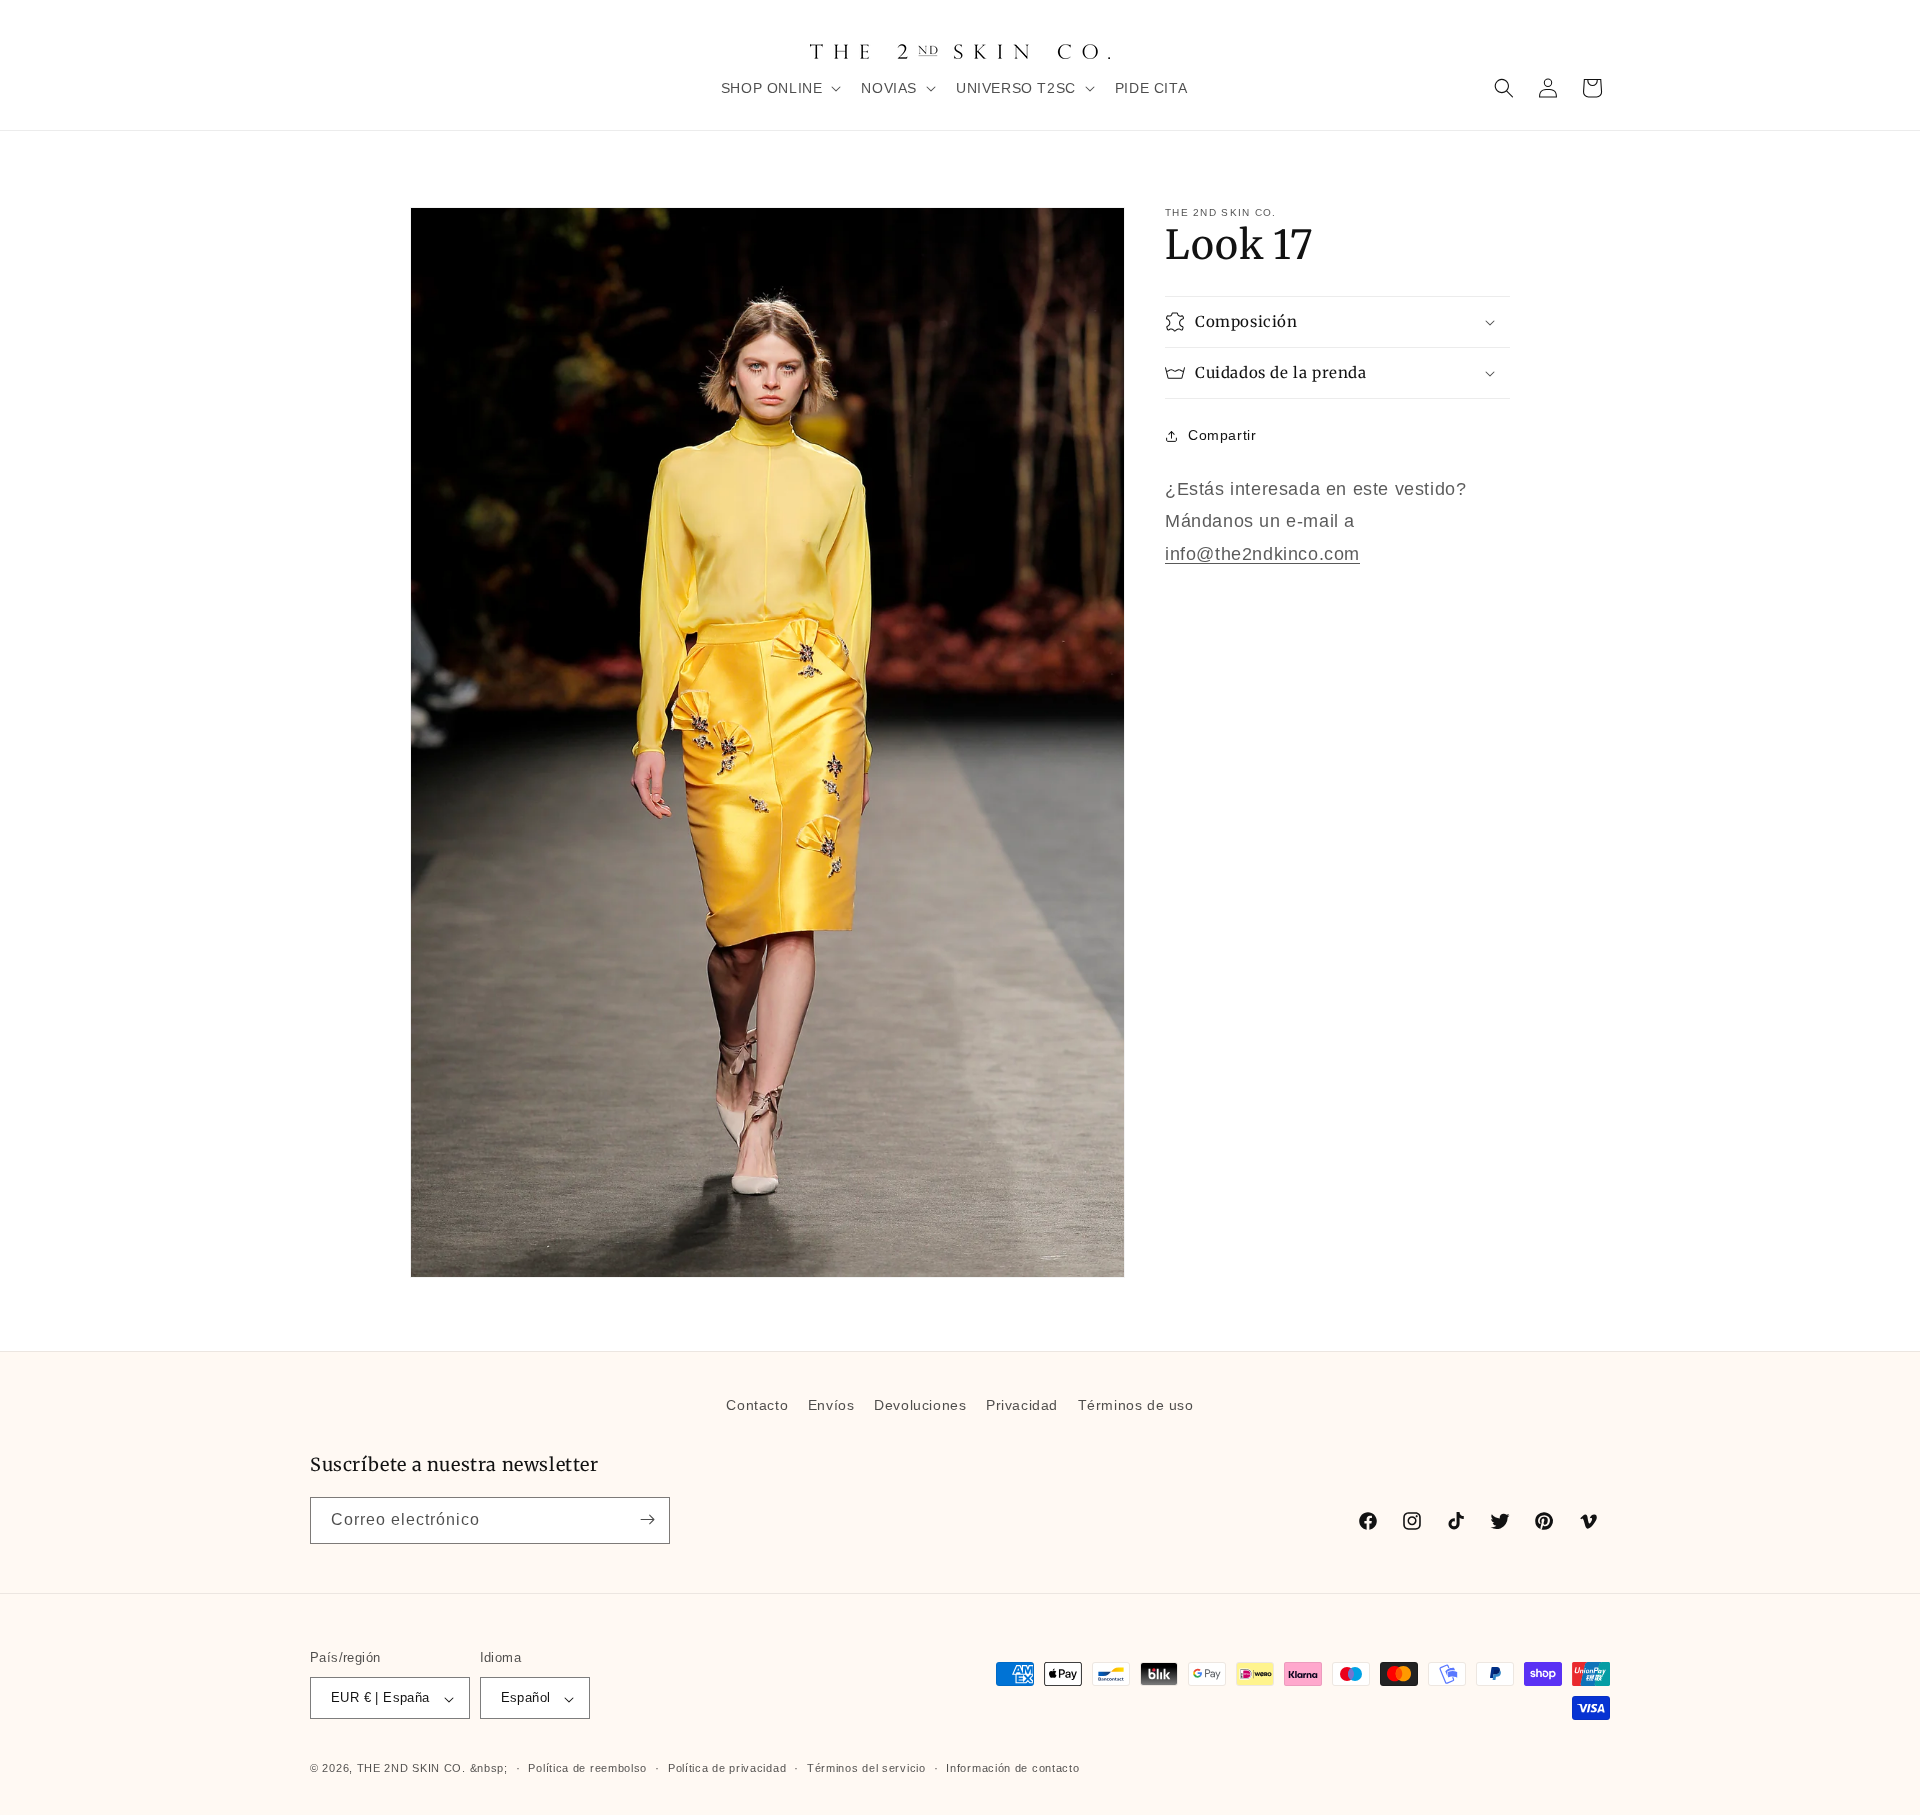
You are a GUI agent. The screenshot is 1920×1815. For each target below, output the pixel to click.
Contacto (757, 1405)
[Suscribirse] (647, 1519)
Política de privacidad (727, 1768)
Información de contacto (1012, 1768)
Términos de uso (1136, 1405)
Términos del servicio (866, 1768)
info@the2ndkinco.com (1262, 554)
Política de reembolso (587, 1768)
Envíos (831, 1405)
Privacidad (1022, 1405)
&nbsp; (489, 1769)
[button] (779, 88)
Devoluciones (920, 1405)
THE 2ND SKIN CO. (411, 1769)
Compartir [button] (1222, 435)
